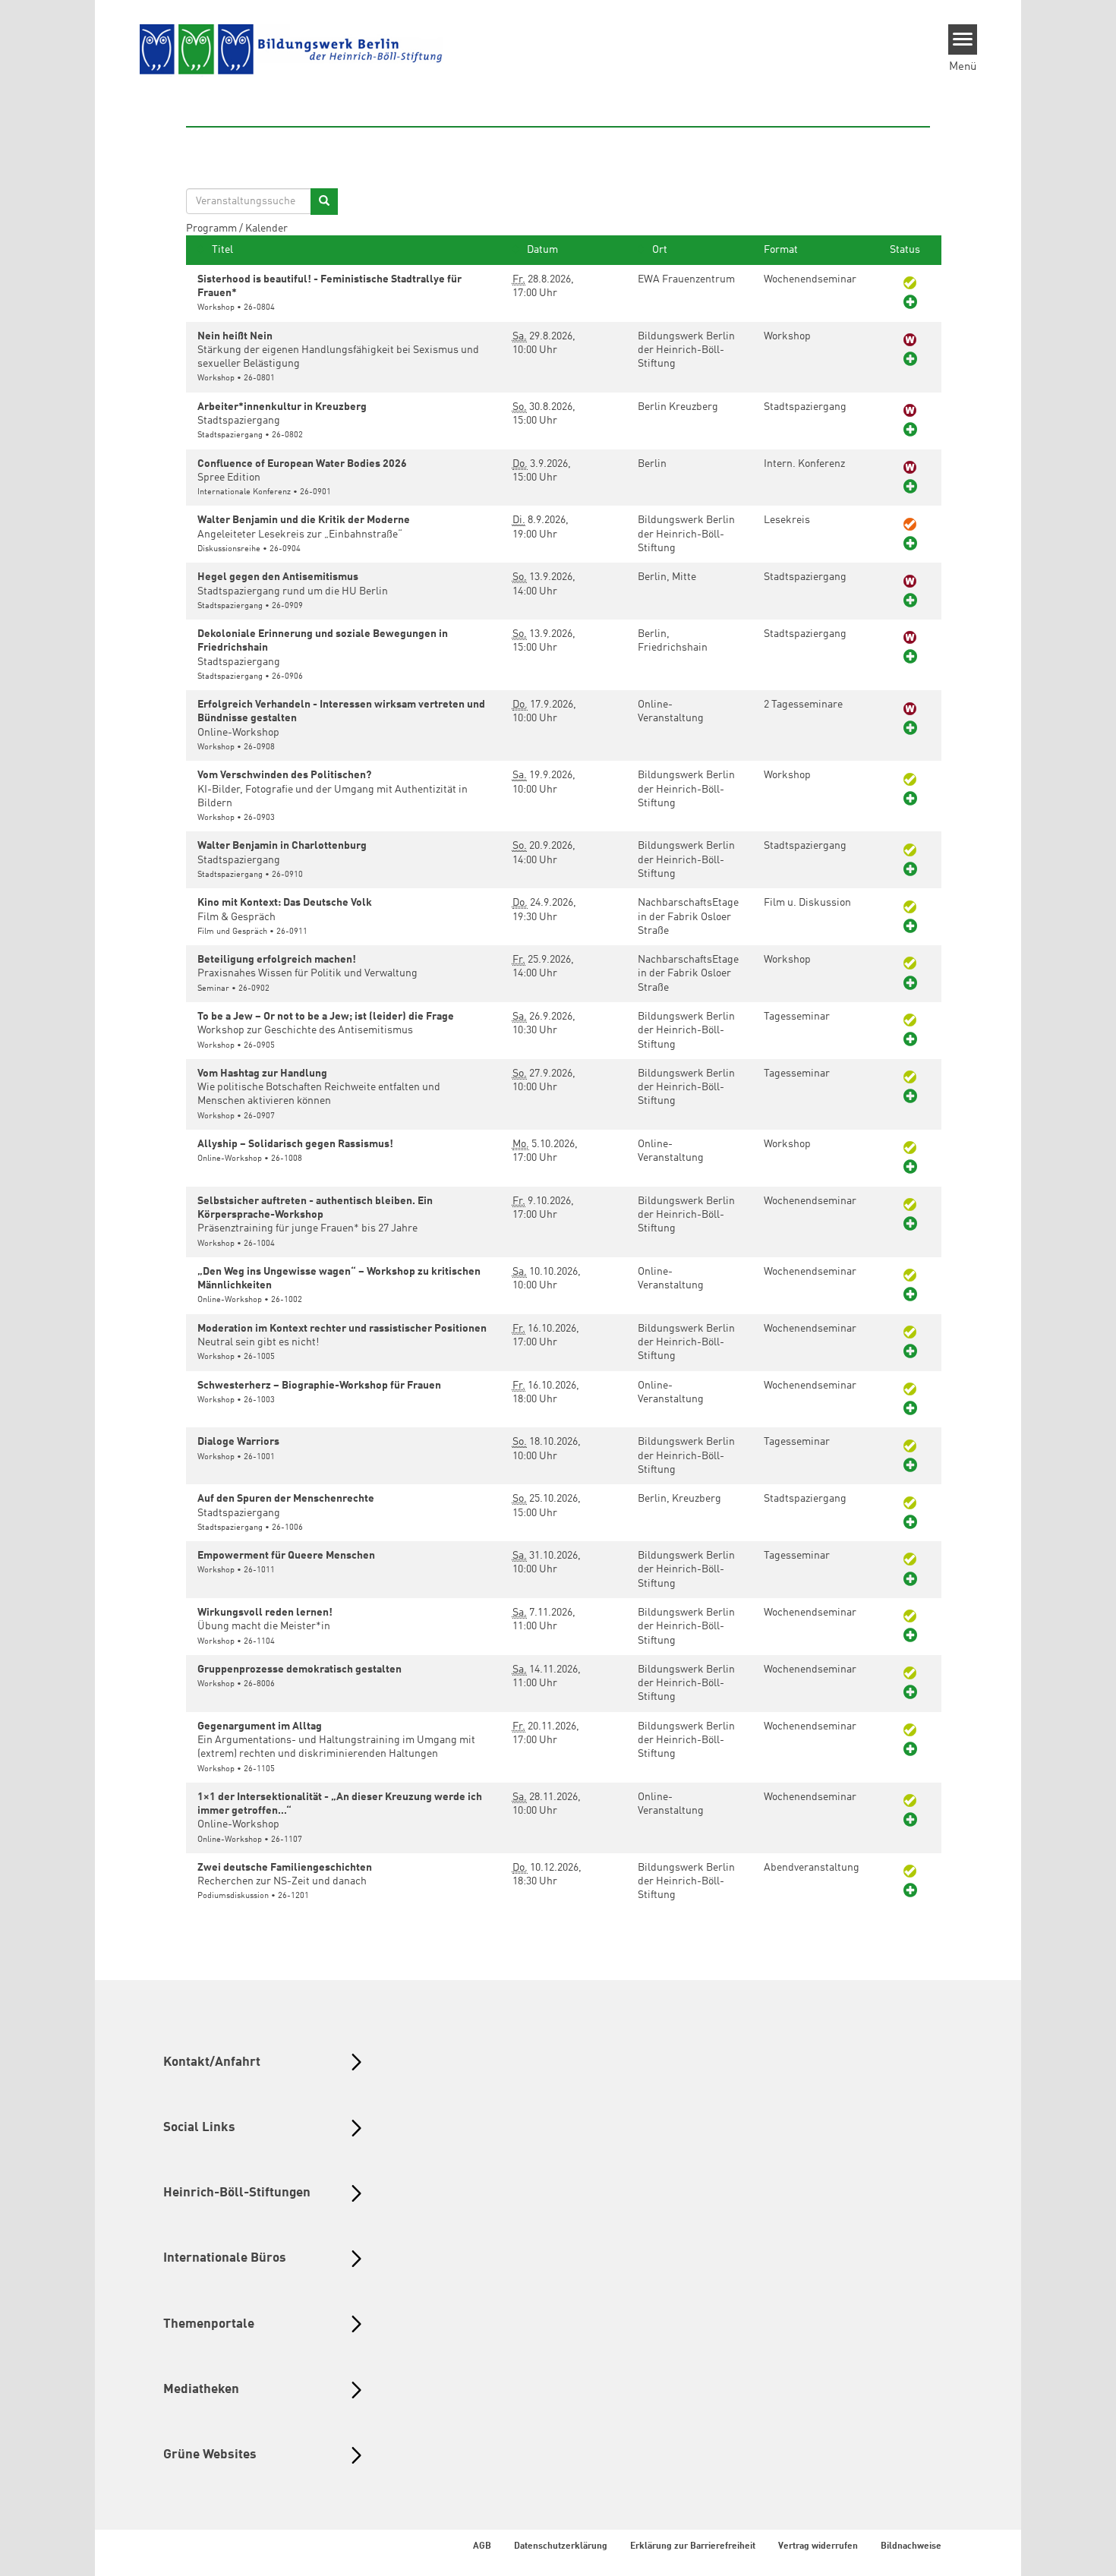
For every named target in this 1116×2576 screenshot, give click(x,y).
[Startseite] (292, 50)
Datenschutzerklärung (561, 2546)
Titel (221, 250)
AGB (482, 2546)
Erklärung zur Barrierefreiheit (693, 2546)
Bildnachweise (911, 2546)
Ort (659, 250)
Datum (541, 250)
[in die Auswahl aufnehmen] (910, 360)
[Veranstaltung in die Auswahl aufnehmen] (910, 303)
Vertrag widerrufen (818, 2546)
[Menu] (963, 39)
